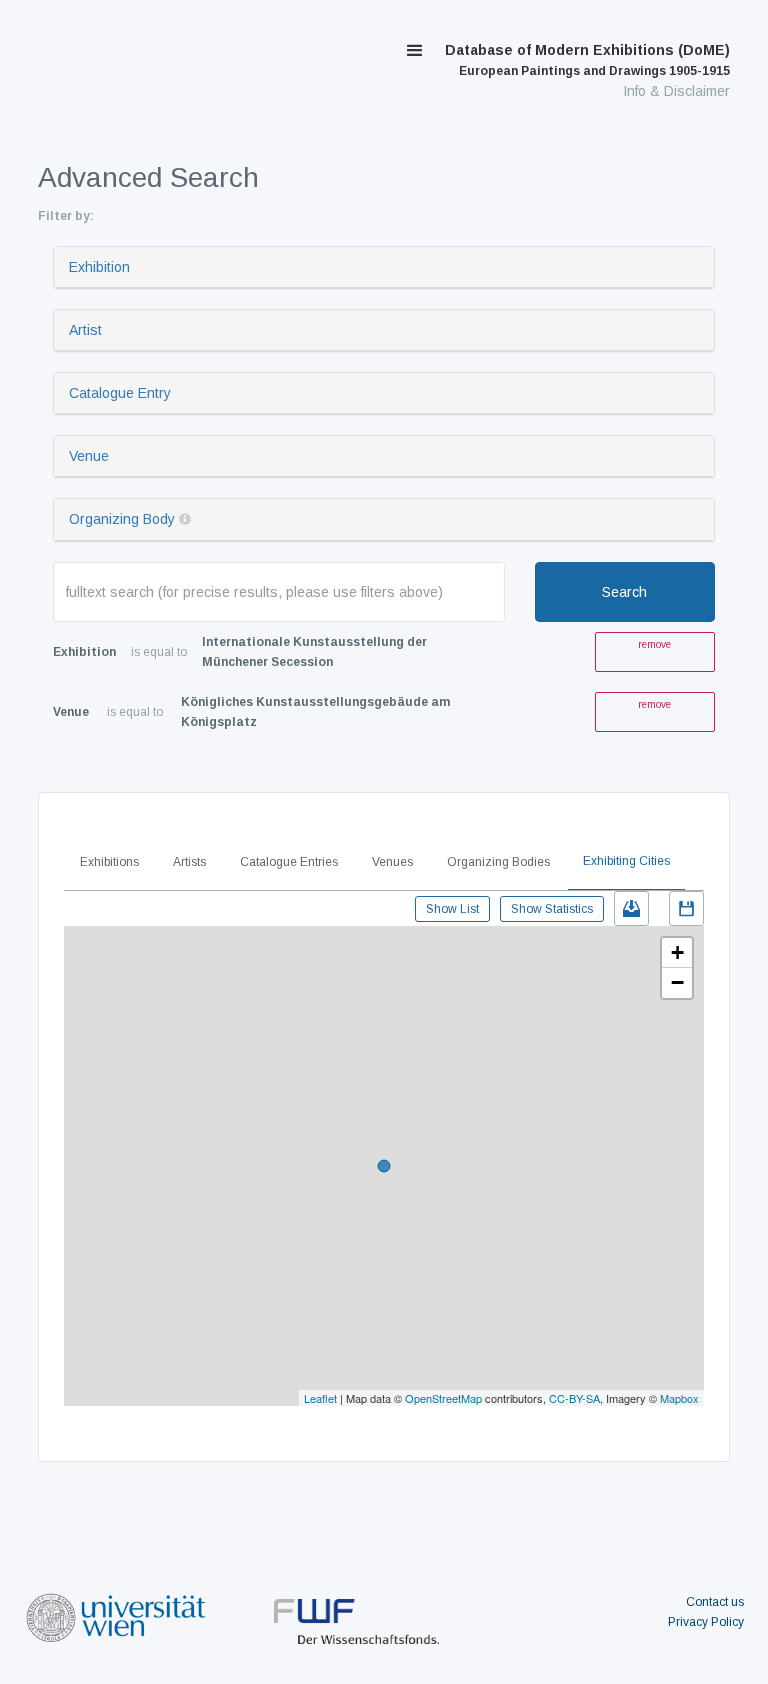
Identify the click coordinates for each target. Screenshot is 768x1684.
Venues (392, 862)
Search (624, 592)
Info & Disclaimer (676, 91)
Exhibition (99, 267)
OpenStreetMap (443, 1398)
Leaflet (320, 1398)
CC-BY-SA (574, 1398)
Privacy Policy (706, 1622)
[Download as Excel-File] (631, 908)
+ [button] (677, 952)
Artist (85, 330)
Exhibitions (109, 862)
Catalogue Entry (120, 393)
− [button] (677, 982)
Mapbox (679, 1398)
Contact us (715, 1602)
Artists (189, 862)
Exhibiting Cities (626, 861)
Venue (89, 456)
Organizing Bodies (498, 862)
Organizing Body (122, 519)
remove (654, 644)
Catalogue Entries (289, 862)
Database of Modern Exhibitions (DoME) (587, 60)
